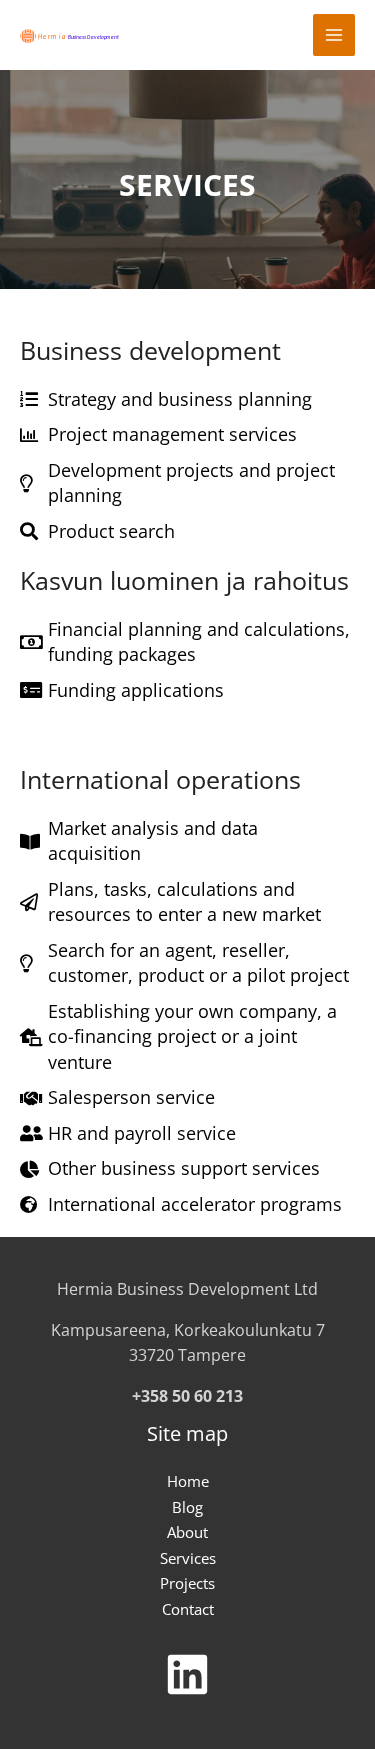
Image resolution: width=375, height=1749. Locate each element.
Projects (187, 1583)
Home (188, 1481)
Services (188, 1558)
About (187, 1532)
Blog (187, 1507)
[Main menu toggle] (334, 35)
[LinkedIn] (187, 1675)
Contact (188, 1609)
